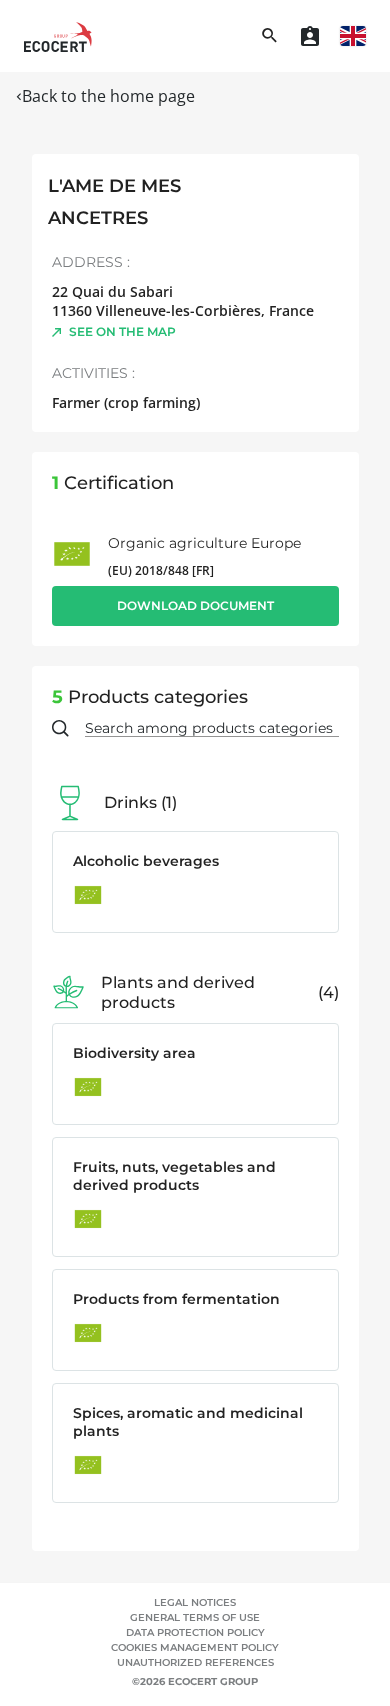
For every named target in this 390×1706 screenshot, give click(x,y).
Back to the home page (108, 96)
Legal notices (195, 1602)
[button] (353, 36)
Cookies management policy (195, 1647)
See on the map (122, 331)
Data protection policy (195, 1632)
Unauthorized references (195, 1662)
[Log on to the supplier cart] (310, 36)
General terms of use (195, 1617)
